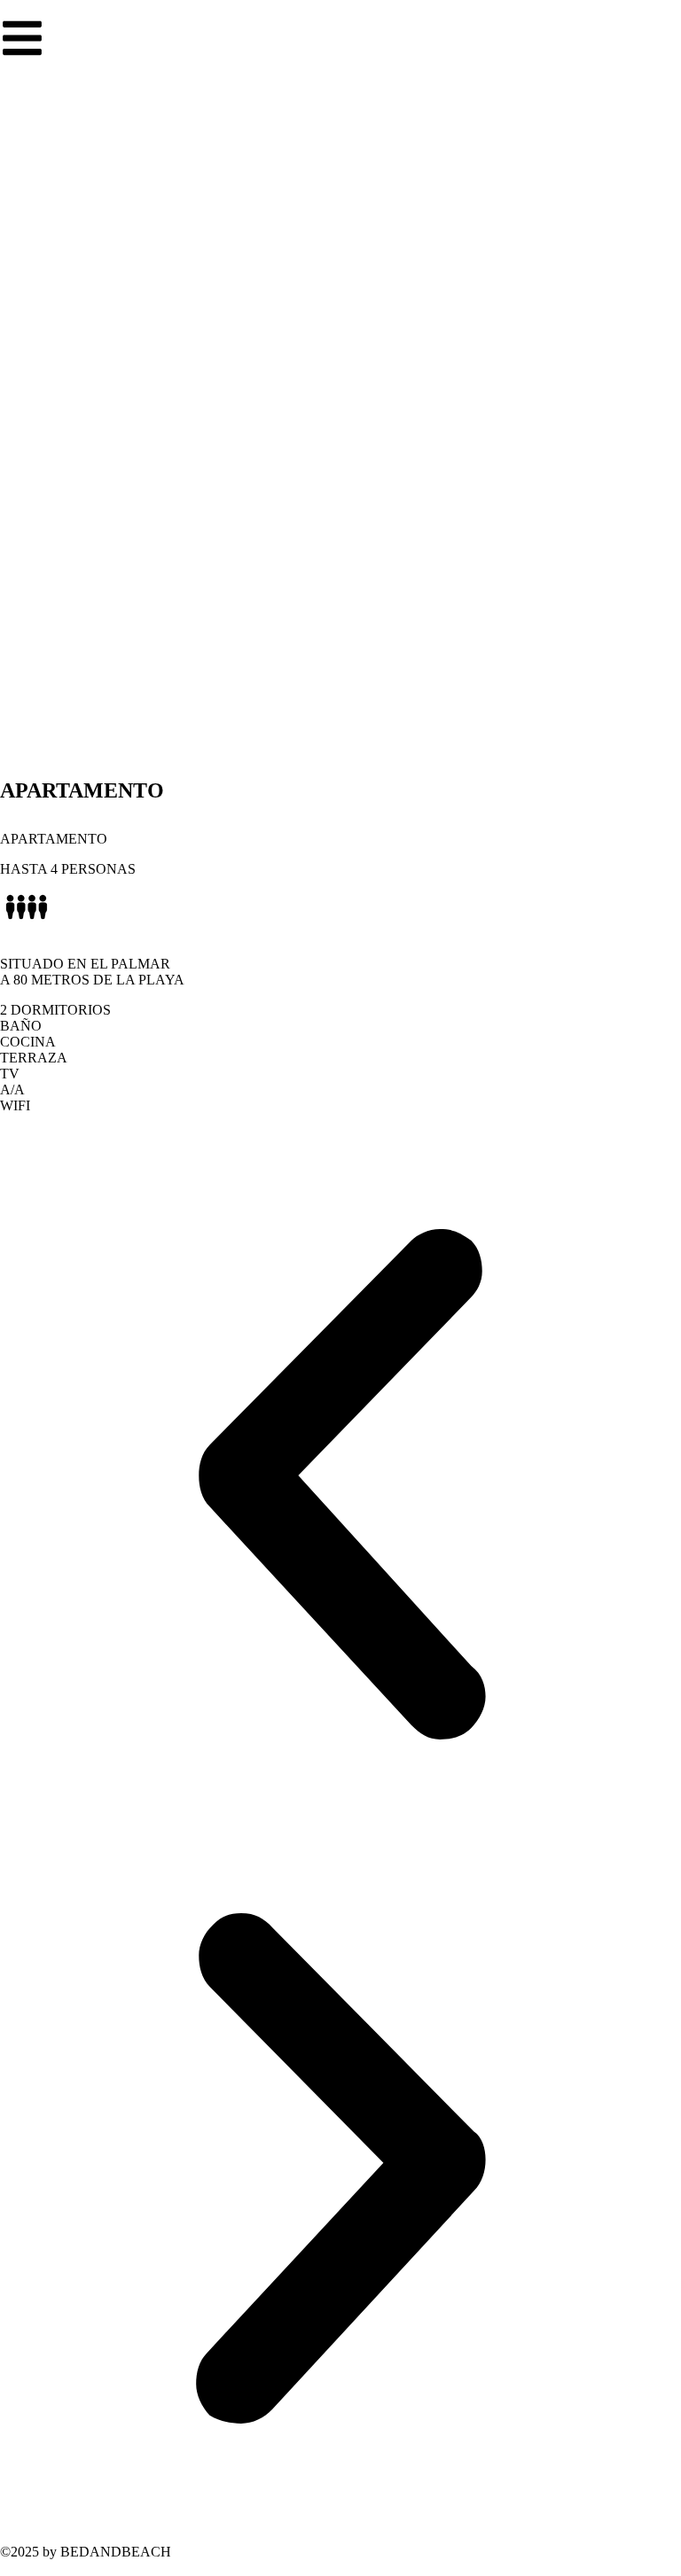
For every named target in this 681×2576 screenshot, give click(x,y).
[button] (340, 1486)
